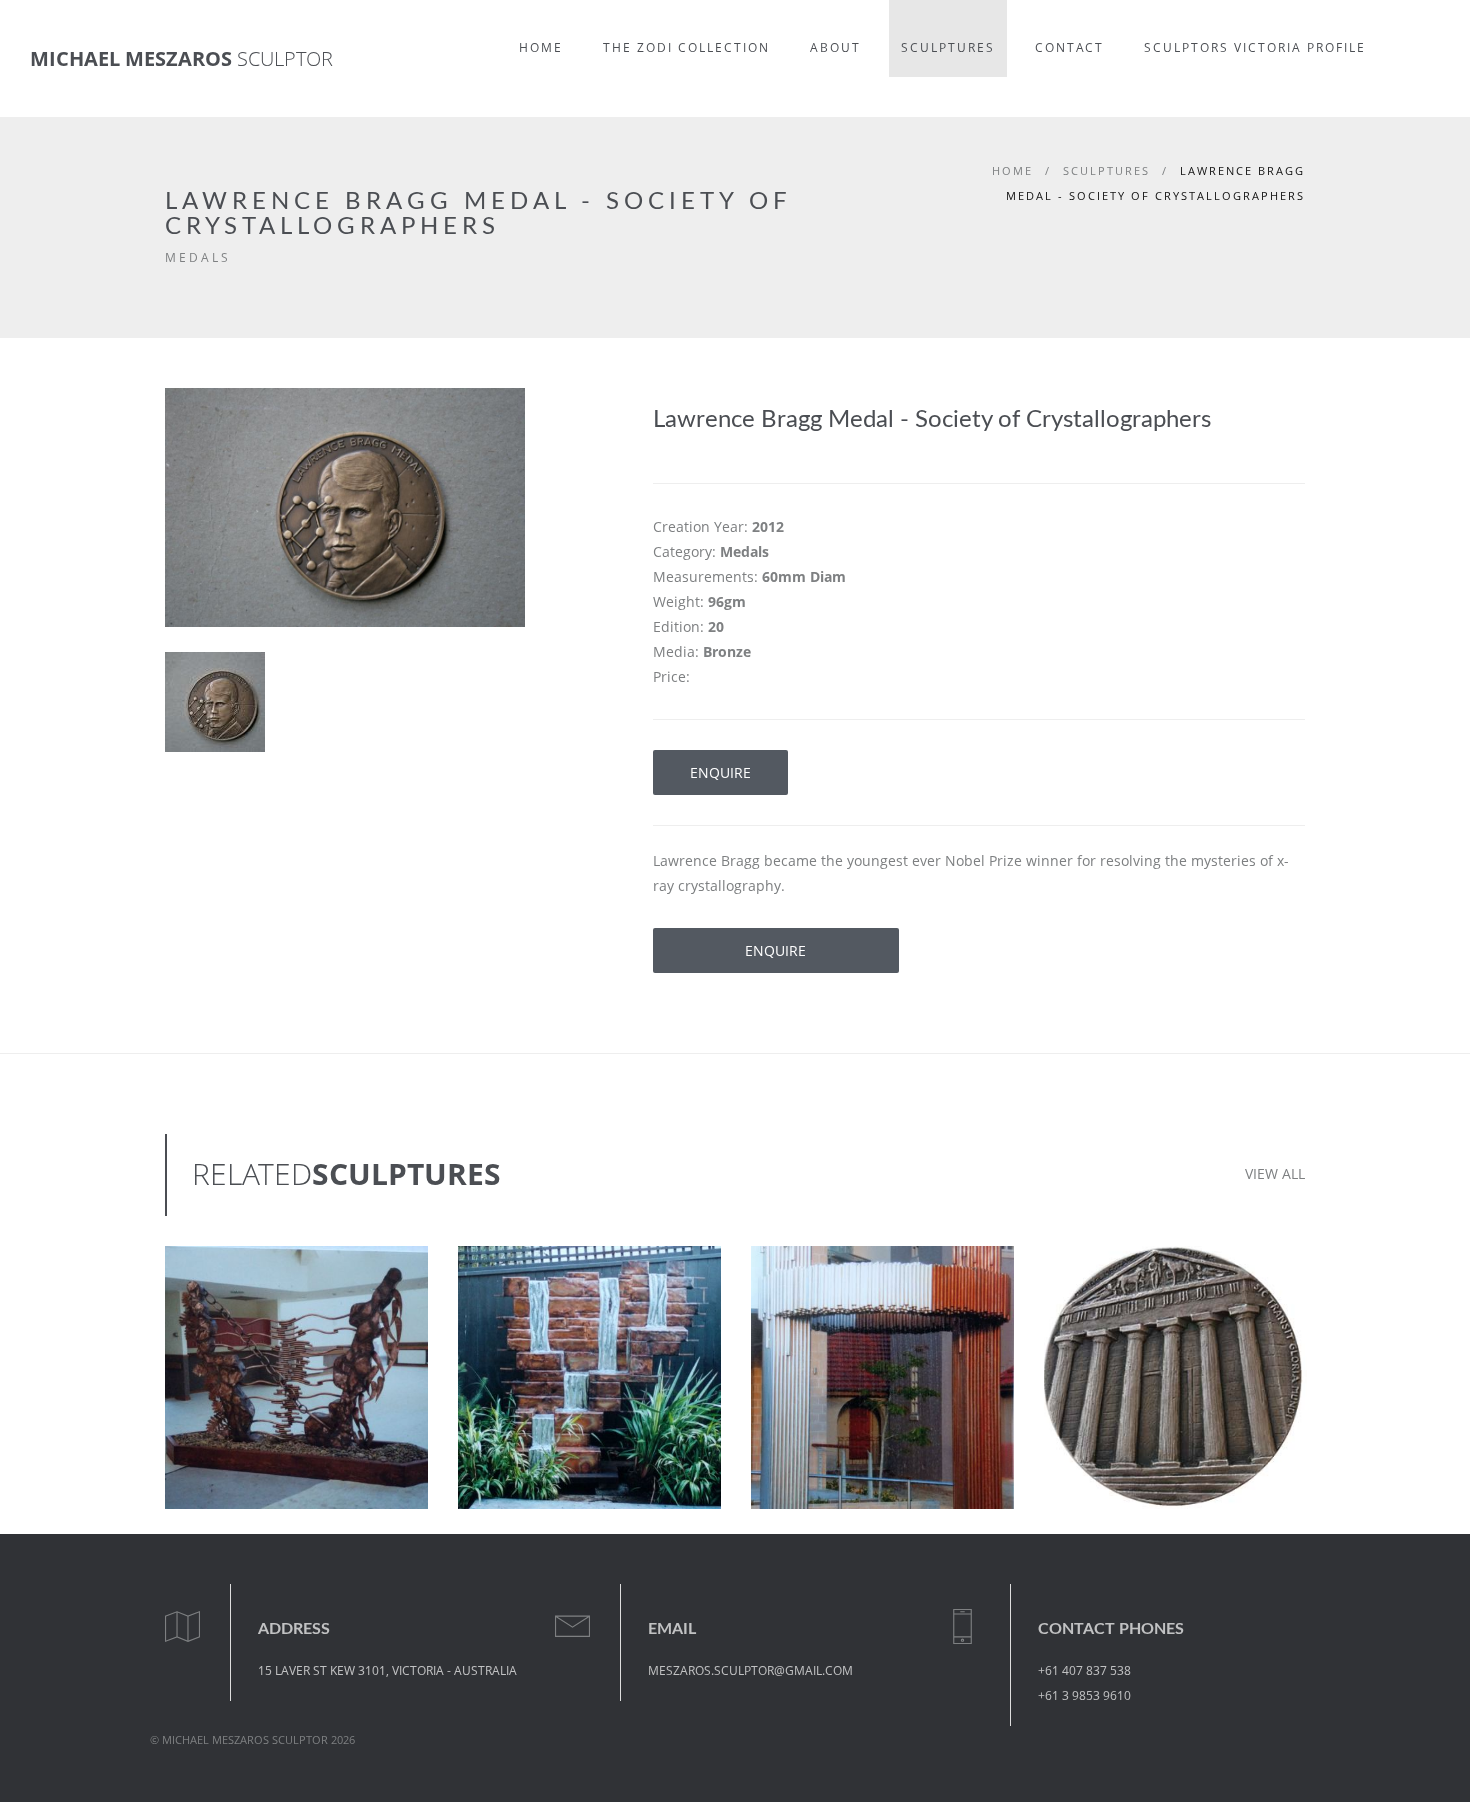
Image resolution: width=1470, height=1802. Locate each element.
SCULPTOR (181, 58)
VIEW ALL (1275, 1173)
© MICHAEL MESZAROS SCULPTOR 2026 (252, 1739)
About (835, 47)
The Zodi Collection (686, 47)
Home (541, 47)
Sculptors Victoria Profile (1255, 47)
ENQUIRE (720, 772)
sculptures (1106, 170)
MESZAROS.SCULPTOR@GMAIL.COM (750, 1670)
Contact (1069, 47)
